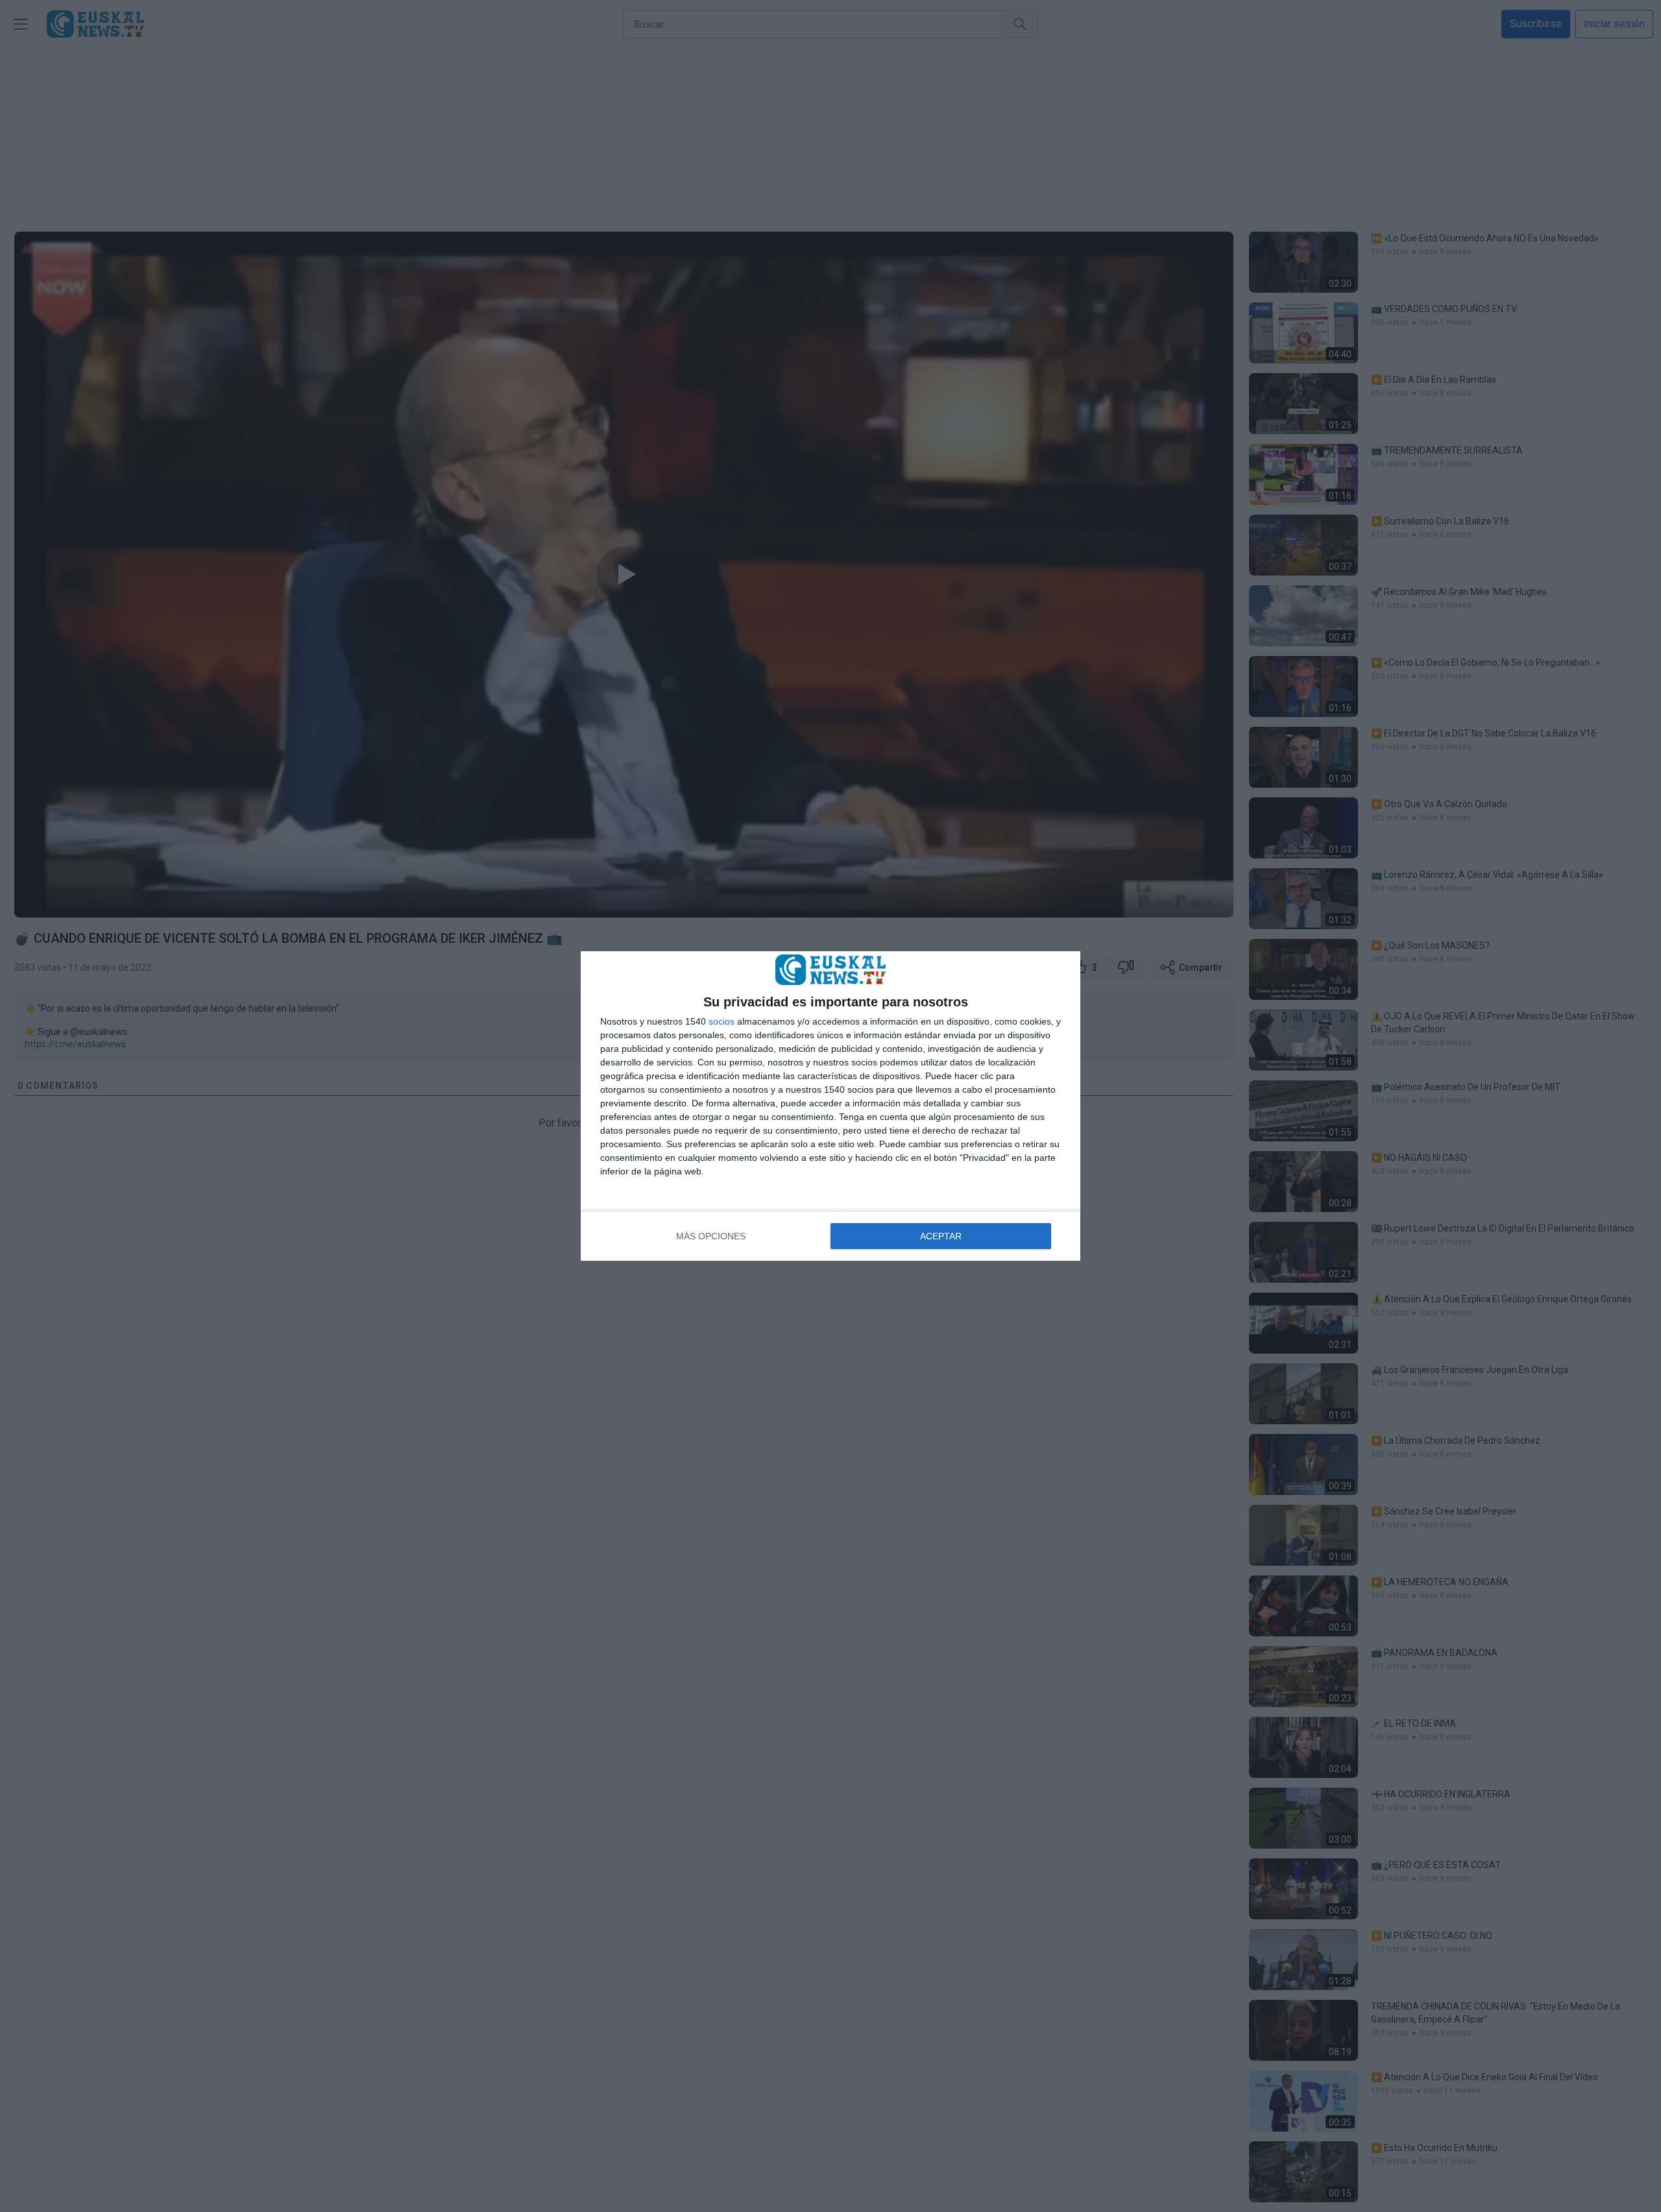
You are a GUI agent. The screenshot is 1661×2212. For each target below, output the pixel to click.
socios (721, 1021)
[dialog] (830, 1106)
